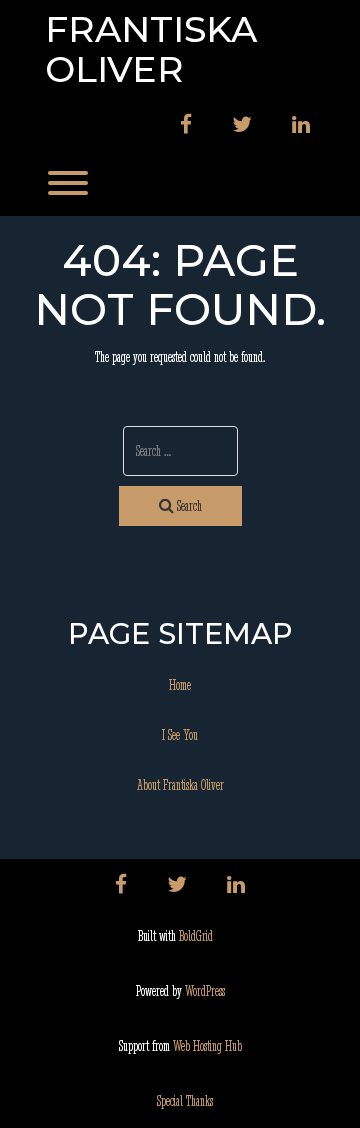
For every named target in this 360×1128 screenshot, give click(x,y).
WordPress (205, 991)
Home (180, 685)
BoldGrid (196, 936)
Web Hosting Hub (207, 1046)
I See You (180, 735)
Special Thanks (185, 1101)
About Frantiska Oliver (180, 785)
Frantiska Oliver (151, 49)
